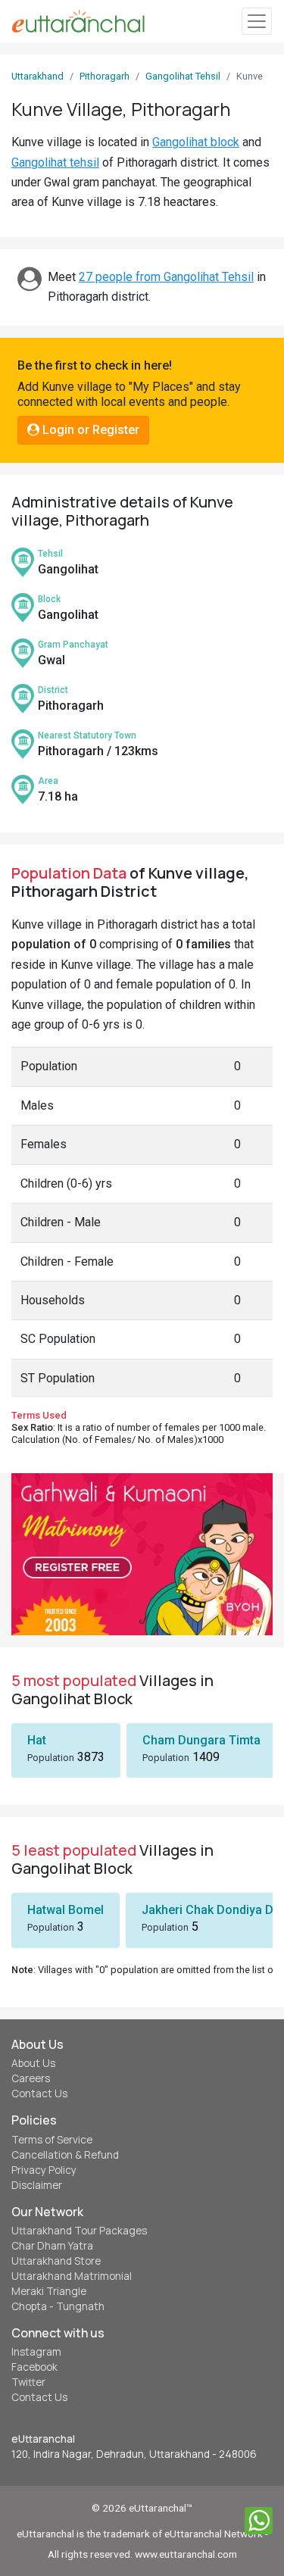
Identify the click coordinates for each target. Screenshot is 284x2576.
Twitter (28, 2382)
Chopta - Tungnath (58, 2306)
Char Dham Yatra (52, 2246)
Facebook (34, 2367)
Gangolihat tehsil (55, 162)
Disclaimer (37, 2185)
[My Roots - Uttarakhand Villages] (78, 21)
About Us (33, 2063)
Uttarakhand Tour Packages (79, 2231)
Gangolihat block (196, 142)
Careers (31, 2078)
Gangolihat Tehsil (183, 76)
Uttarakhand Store (56, 2261)
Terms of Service (52, 2140)
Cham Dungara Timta (201, 1740)
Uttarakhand (37, 76)
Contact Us (39, 2094)
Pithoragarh (105, 76)
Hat (37, 1740)
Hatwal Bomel (66, 1910)
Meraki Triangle (49, 2291)
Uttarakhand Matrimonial (72, 2276)
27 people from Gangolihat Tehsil (166, 277)
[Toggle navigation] (257, 22)
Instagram (36, 2352)
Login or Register (89, 430)
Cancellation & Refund (65, 2155)
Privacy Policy (44, 2170)
